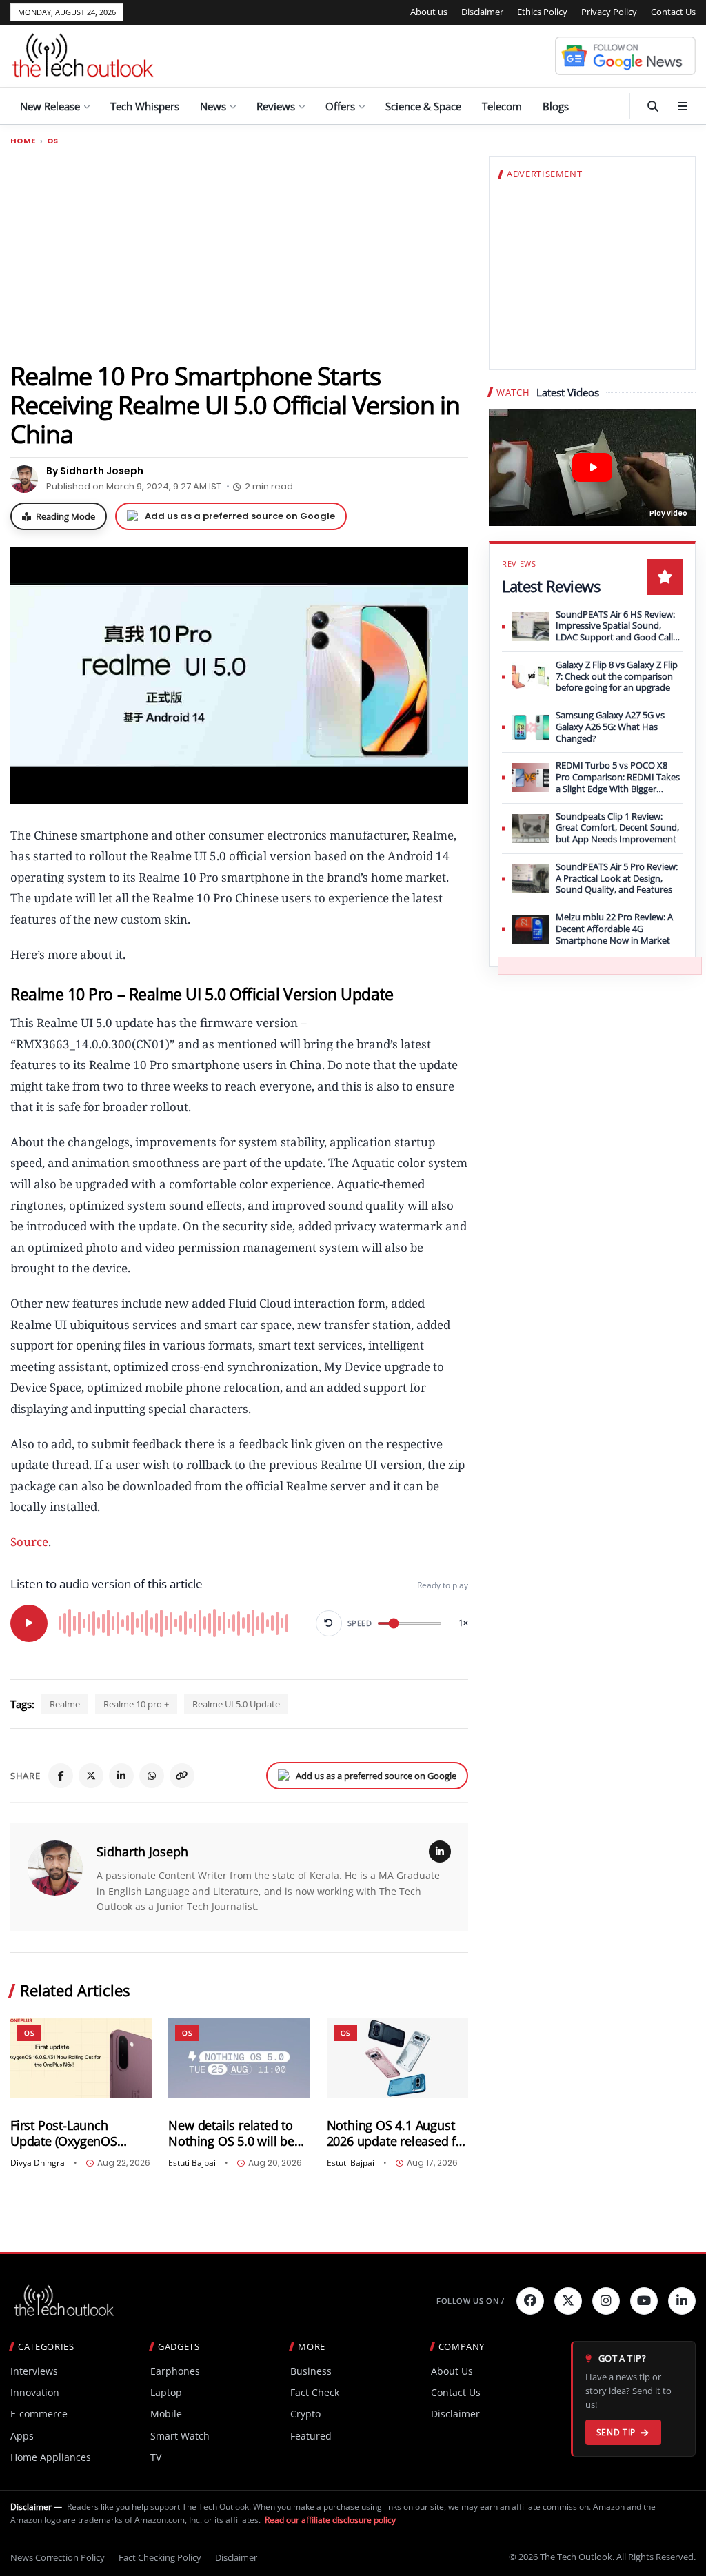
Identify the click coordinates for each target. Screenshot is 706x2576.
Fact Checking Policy (160, 2557)
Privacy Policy (609, 12)
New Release (50, 106)
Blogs (556, 106)
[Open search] (653, 106)
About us (429, 12)
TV (156, 2457)
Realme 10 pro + (136, 1704)
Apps (22, 2436)
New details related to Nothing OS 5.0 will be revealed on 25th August (237, 2133)
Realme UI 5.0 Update (236, 1704)
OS (53, 141)
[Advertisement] (239, 253)
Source (29, 1542)
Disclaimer (482, 12)
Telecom (502, 106)
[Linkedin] (682, 2301)
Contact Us (673, 12)
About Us (452, 2371)
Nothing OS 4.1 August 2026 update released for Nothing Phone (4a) (397, 2133)
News (213, 106)
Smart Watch (180, 2436)
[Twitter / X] (91, 1776)
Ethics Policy (542, 12)
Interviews (34, 2371)
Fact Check (315, 2392)
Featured (311, 2436)
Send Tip (616, 2432)
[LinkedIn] (121, 1776)
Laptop (166, 2392)
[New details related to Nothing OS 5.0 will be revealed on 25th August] (239, 2057)
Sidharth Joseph (142, 1852)
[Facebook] (61, 1776)
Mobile (166, 2414)
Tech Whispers (145, 106)
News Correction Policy (58, 2557)
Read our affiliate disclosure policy (330, 2520)
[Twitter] (568, 2301)
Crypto (305, 2414)
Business (311, 2371)
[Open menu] (683, 106)
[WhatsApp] (152, 1776)
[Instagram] (606, 2301)
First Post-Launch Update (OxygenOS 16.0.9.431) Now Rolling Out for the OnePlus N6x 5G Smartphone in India (80, 2133)
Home (23, 141)
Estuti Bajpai (192, 2163)
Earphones (175, 2371)
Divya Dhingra (38, 2163)
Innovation (35, 2392)
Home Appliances (51, 2457)
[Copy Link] (182, 1776)
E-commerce (39, 2414)
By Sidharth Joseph (95, 471)
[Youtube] (644, 2301)
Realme (65, 1704)
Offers (340, 106)
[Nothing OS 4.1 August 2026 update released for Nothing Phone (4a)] (397, 2057)
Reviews (276, 106)
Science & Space (423, 106)
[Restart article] (329, 1623)
